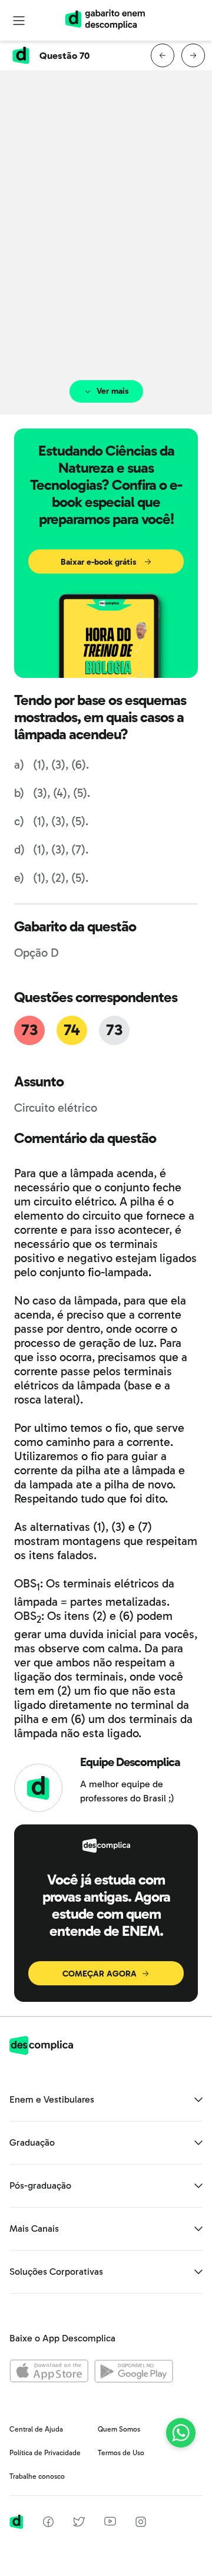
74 (72, 1030)
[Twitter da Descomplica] (79, 2524)
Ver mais (113, 391)
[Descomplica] (41, 2052)
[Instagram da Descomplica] (141, 2524)
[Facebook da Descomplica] (48, 2524)
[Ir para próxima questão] (193, 55)
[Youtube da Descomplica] (110, 2523)
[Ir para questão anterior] (163, 55)
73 (29, 1030)
